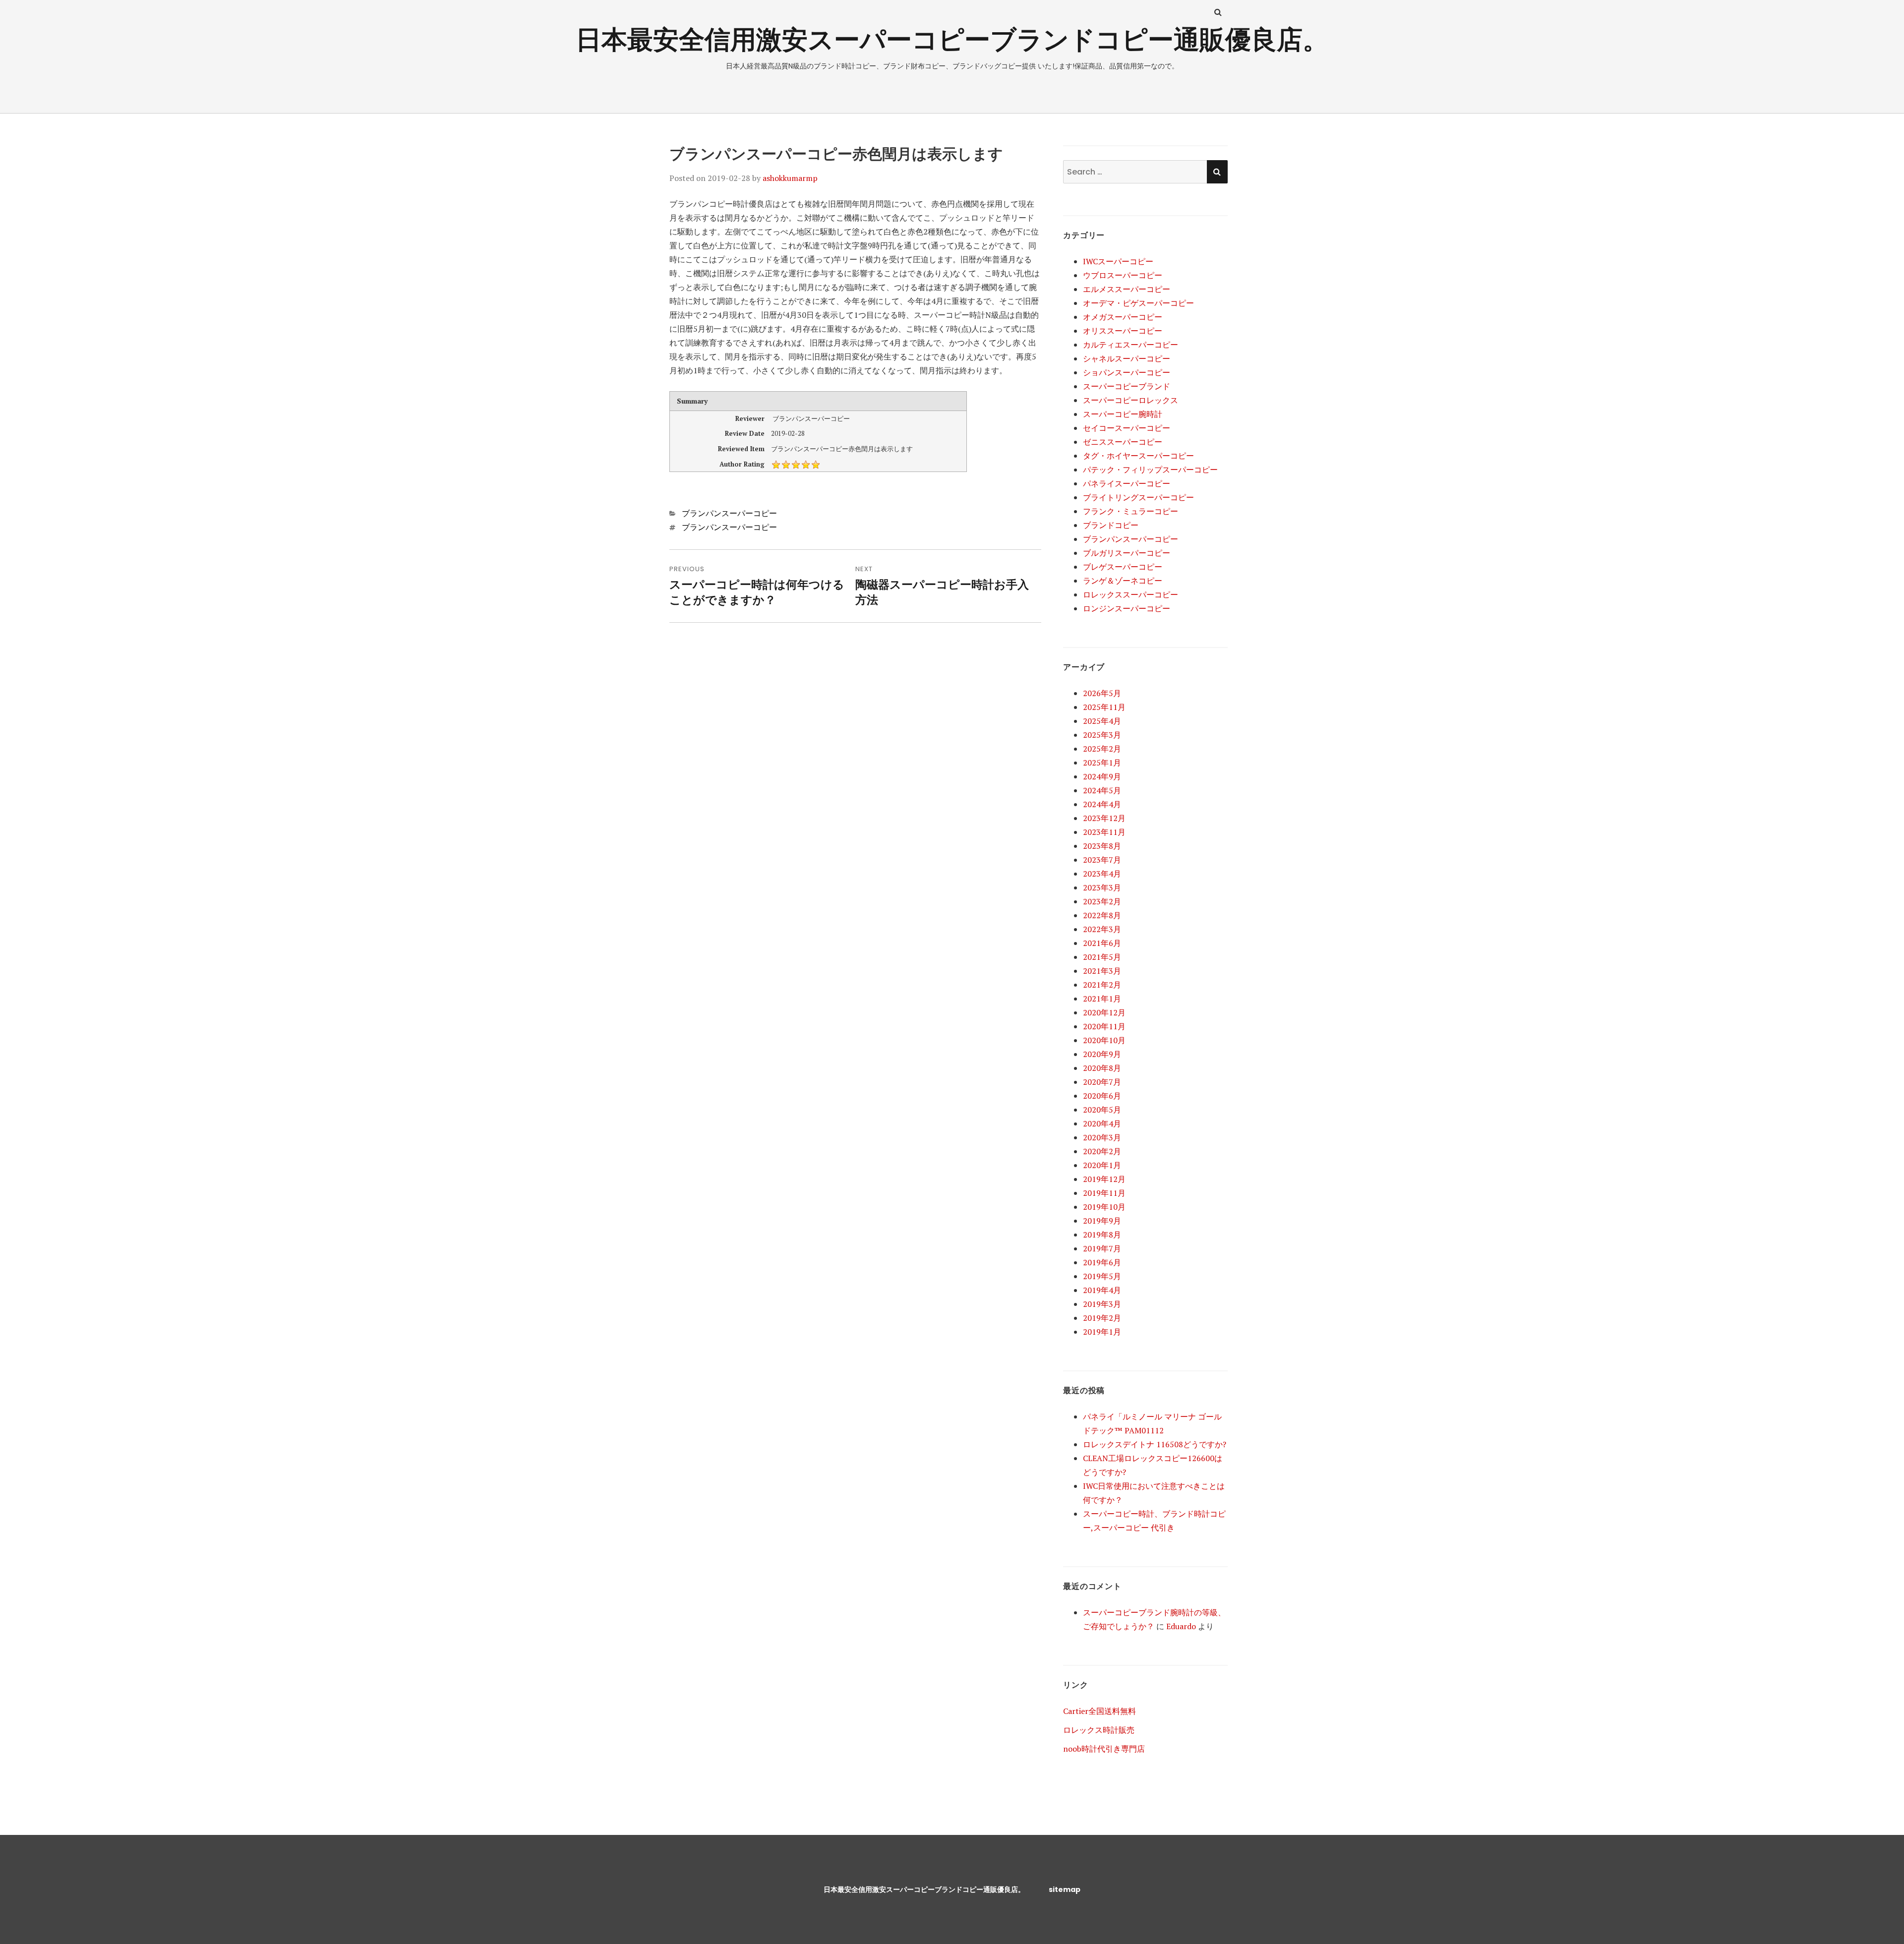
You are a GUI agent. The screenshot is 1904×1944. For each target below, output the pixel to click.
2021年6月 (1102, 943)
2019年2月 (1102, 1318)
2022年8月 (1102, 915)
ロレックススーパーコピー (1130, 594)
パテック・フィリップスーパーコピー (1150, 470)
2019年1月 (1102, 1332)
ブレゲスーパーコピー (1123, 567)
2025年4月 (1102, 721)
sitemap (1065, 1889)
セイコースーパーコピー (1127, 428)
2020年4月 (1102, 1123)
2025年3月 (1102, 735)
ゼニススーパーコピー (1123, 442)
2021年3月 (1102, 971)
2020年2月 (1102, 1151)
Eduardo (1181, 1626)
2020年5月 (1102, 1110)
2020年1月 (1102, 1165)
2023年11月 (1104, 832)
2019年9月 (1102, 1221)
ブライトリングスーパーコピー (1138, 497)
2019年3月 (1102, 1304)
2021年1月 (1102, 999)
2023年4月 (1102, 874)
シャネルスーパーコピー (1127, 358)
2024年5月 (1102, 790)
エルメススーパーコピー (1127, 289)
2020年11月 (1104, 1026)
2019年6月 (1102, 1262)
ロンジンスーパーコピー (1127, 608)
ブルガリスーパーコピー (1127, 553)
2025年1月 (1102, 763)
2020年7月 (1102, 1082)
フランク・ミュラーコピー (1130, 511)
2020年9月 (1102, 1054)
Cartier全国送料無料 (1100, 1711)
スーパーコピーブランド (1127, 386)
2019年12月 (1104, 1179)
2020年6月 (1102, 1096)
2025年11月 (1104, 707)
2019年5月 (1102, 1276)
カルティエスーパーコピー (1130, 345)
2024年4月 (1102, 804)
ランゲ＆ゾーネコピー (1123, 581)
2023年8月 (1102, 846)
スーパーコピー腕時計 (1123, 414)
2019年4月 (1102, 1290)
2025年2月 (1102, 749)
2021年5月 (1102, 957)
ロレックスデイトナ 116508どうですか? (1155, 1444)
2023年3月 (1102, 887)
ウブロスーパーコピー (1123, 275)
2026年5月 (1102, 693)
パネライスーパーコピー (1127, 483)
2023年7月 (1102, 860)
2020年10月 (1104, 1040)
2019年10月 (1104, 1207)
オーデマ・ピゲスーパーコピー (1138, 303)
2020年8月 (1102, 1068)
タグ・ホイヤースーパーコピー (1138, 456)
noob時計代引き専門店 (1104, 1749)
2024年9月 (1102, 776)
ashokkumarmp (790, 178)
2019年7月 (1102, 1248)
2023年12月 (1104, 818)
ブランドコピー (1111, 525)
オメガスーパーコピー (1123, 317)
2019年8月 (1102, 1235)
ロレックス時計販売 (1099, 1730)
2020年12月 (1104, 1012)
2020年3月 (1102, 1137)
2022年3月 (1102, 929)
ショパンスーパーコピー (1127, 372)
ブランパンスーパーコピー (729, 513)
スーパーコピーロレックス (1130, 400)
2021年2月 (1102, 985)
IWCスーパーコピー (1118, 261)
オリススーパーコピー (1123, 331)
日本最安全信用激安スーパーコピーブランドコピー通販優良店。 (952, 39)
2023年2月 (1102, 901)
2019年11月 (1104, 1193)
